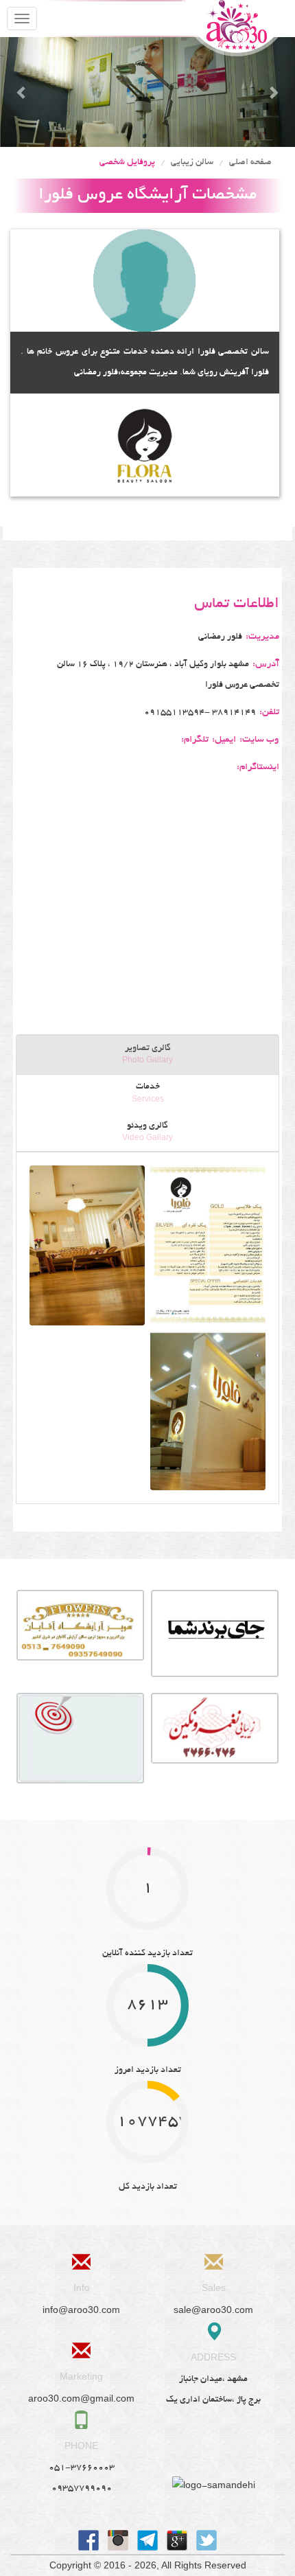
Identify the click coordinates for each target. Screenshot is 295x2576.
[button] (22, 92)
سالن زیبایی (192, 163)
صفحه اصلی (250, 163)
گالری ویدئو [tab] (147, 1132)
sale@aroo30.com (213, 2310)
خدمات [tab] (148, 1093)
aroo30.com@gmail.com (81, 2398)
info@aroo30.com (81, 2310)
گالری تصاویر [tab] (147, 1055)
